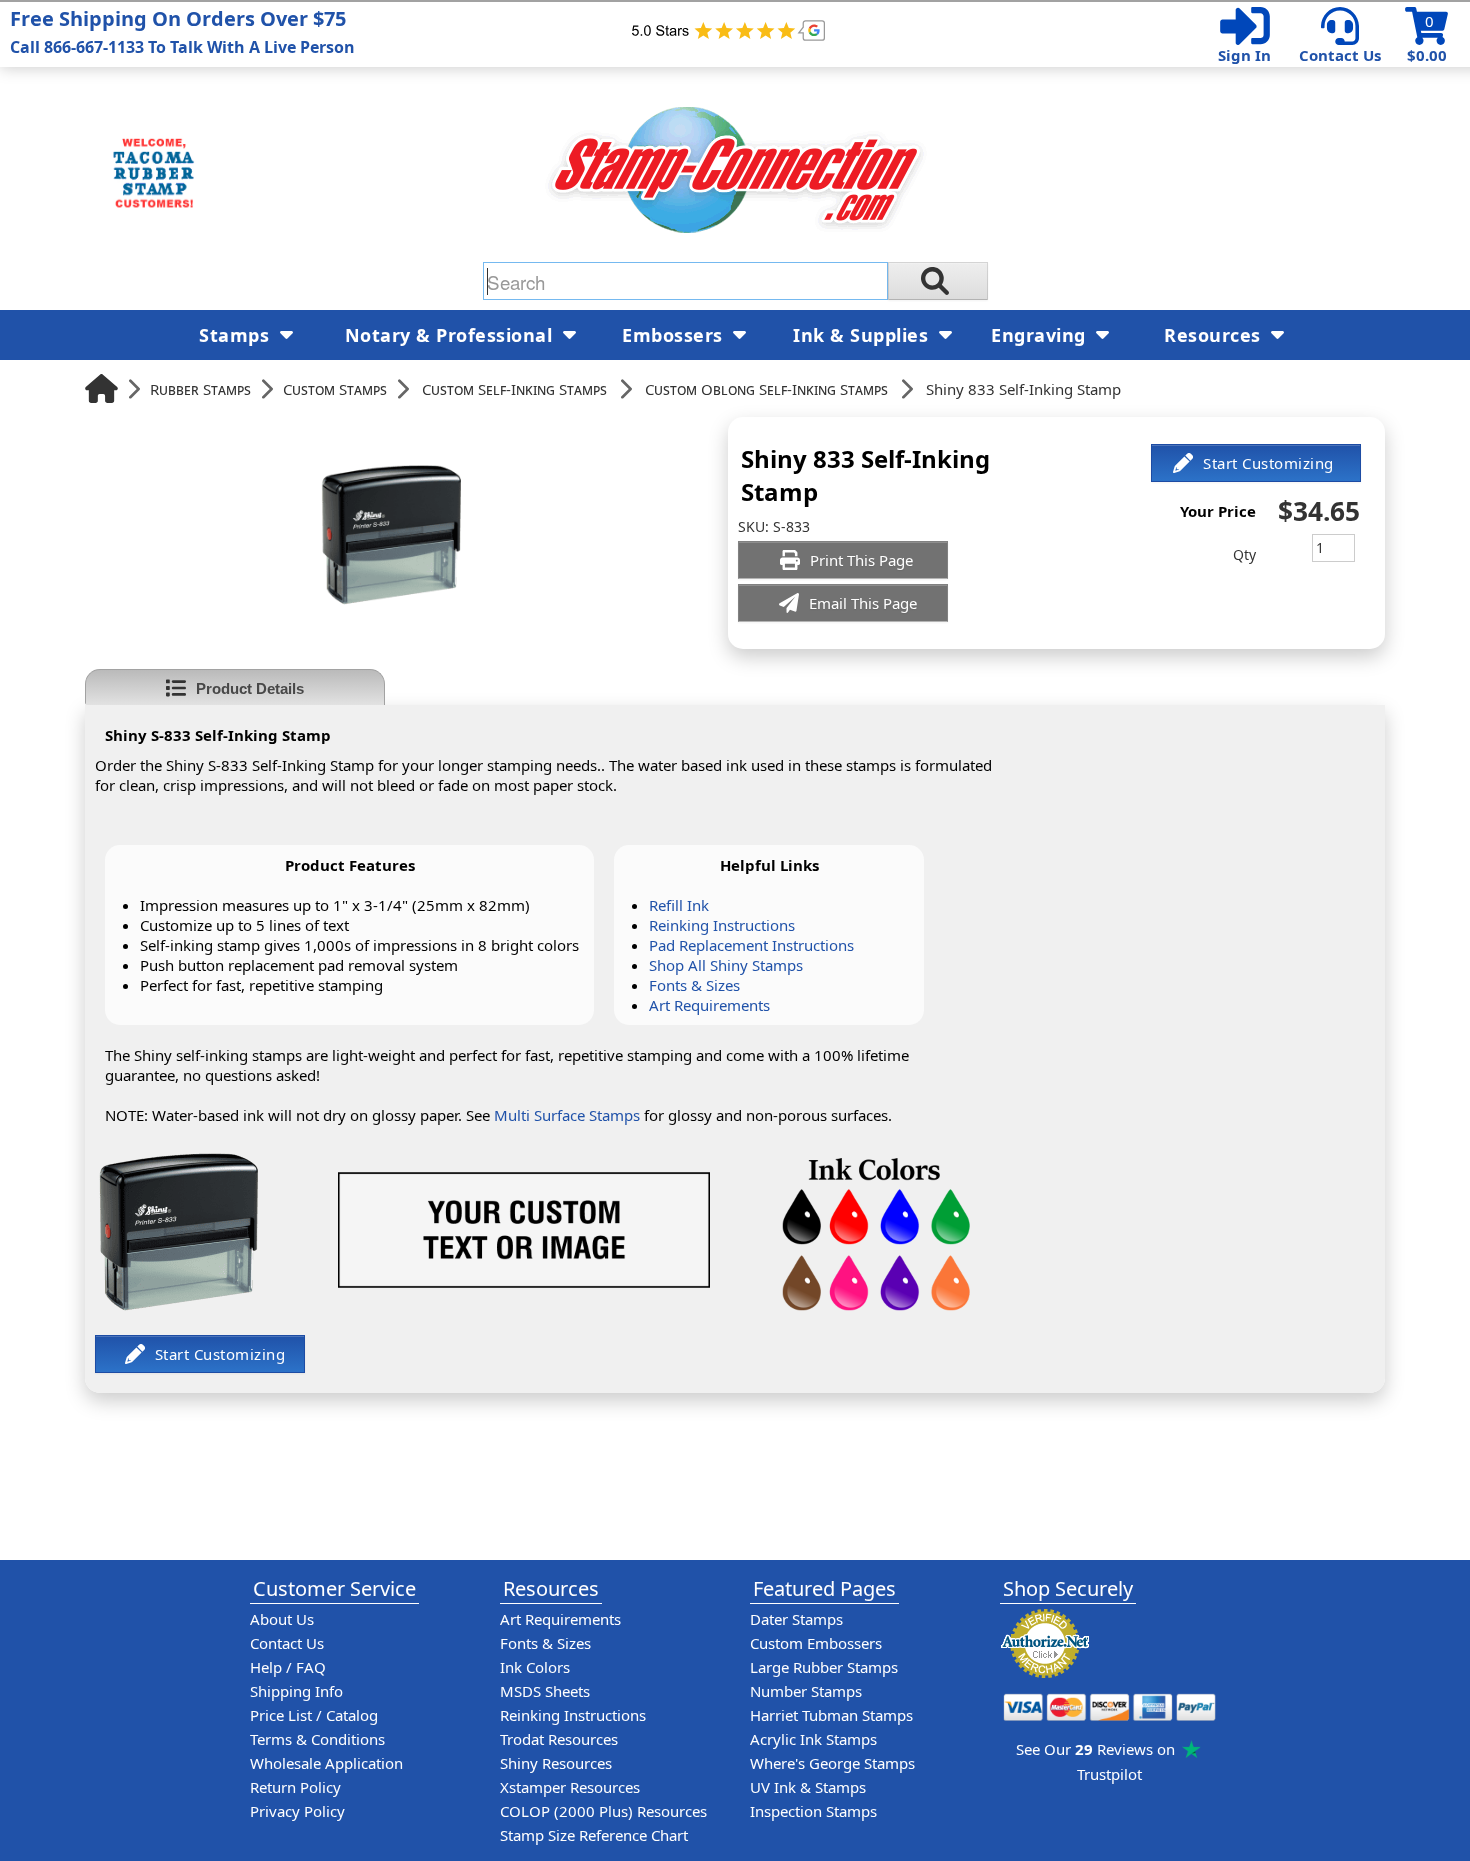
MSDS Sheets (545, 1691)
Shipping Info (296, 1691)
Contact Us (1340, 55)
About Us (282, 1619)
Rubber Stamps (200, 389)
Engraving (1041, 335)
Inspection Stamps (813, 1811)
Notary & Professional (451, 335)
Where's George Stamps (832, 1763)
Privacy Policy (297, 1811)
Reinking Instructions (722, 925)
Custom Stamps (335, 389)
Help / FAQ (288, 1667)
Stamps (237, 335)
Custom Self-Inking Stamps (514, 389)
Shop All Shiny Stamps (726, 965)
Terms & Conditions (317, 1739)
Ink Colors (535, 1667)
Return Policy (295, 1787)
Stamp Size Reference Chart (594, 1835)
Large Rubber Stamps (824, 1667)
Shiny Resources (556, 1763)
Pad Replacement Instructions (751, 945)
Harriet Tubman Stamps (831, 1715)
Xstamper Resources (570, 1787)
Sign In (1244, 55)
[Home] (101, 388)
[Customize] (1256, 463)
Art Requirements (709, 1005)
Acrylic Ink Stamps (813, 1739)
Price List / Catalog (314, 1715)
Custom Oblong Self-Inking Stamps (766, 389)
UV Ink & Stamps (808, 1787)
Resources (1215, 335)
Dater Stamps (796, 1619)
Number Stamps (806, 1691)
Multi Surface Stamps (567, 1115)
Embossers (675, 335)
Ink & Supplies (863, 335)
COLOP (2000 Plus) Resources (603, 1811)
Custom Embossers (816, 1643)
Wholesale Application (326, 1763)
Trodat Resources (559, 1739)
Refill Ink (679, 905)
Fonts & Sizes (694, 985)
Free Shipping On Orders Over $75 (182, 31)
